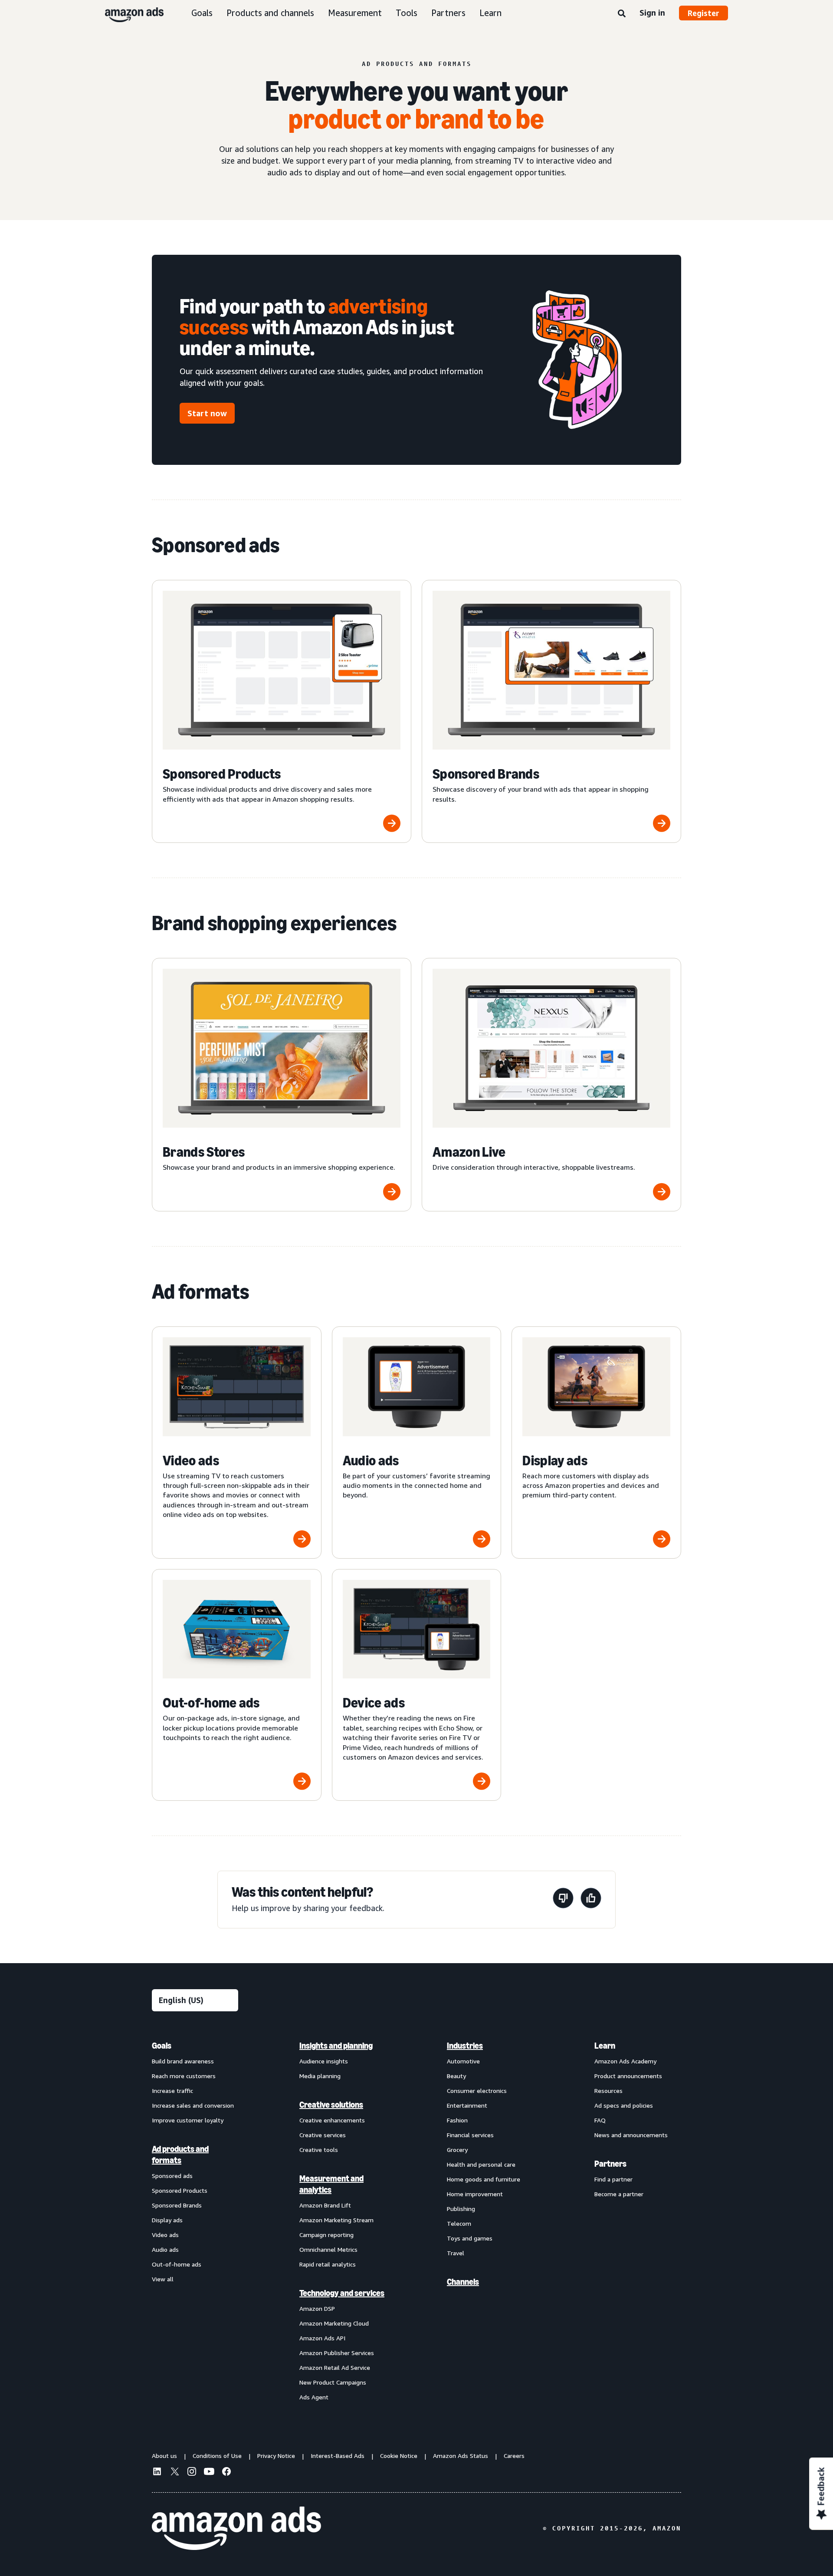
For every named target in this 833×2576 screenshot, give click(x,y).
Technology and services (342, 2293)
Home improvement (475, 2194)
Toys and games (470, 2238)
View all (163, 2279)
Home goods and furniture (484, 2179)
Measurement (355, 13)
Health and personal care (481, 2164)
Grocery (457, 2150)
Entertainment (467, 2105)
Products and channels (270, 13)
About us (164, 2456)
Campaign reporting (326, 2235)
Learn (490, 13)
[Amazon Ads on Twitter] (174, 2472)
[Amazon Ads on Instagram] (192, 2473)
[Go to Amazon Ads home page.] (236, 2528)
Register (703, 13)
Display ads (167, 2220)
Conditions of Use (217, 2456)
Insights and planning (336, 2046)
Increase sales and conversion (193, 2105)
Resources (608, 2091)
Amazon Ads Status (461, 2456)
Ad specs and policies (624, 2105)
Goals (202, 13)
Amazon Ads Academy (625, 2061)
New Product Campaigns (333, 2382)
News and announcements (631, 2135)
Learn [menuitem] (605, 2046)
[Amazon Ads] (127, 13)
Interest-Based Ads (338, 2456)
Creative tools (319, 2150)
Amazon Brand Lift (325, 2205)
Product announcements (628, 2076)
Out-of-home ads (177, 2264)
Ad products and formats (180, 2155)
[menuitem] (195, 2221)
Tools (407, 13)
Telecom (459, 2223)
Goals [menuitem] (162, 2046)
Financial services (470, 2135)
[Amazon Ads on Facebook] (226, 2473)
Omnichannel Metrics (328, 2249)
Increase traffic (172, 2091)
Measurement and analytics (331, 2184)
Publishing (461, 2209)
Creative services (323, 2135)
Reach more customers (184, 2076)
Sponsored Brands (177, 2205)
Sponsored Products (180, 2190)
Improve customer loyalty (188, 2120)
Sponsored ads (172, 2176)
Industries (465, 2046)
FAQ (600, 2120)
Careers (514, 2456)
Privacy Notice (276, 2456)
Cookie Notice (399, 2456)
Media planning (320, 2076)
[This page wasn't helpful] (563, 1900)
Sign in (652, 13)
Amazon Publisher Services (337, 2353)
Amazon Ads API (322, 2338)
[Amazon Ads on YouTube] (209, 2473)
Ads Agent (314, 2397)
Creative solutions (331, 2105)
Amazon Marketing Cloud (334, 2323)
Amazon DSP (317, 2308)
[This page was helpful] (591, 1900)
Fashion (457, 2120)
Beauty (456, 2076)
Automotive (463, 2061)
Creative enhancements (332, 2120)
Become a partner (619, 2194)
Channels (463, 2282)
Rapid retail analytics (328, 2264)
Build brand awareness (183, 2061)
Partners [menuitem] (610, 2164)
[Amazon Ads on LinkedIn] (157, 2473)
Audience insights (324, 2061)
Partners (448, 13)
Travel (456, 2253)
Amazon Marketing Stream (336, 2220)
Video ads (165, 2235)
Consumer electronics (477, 2091)
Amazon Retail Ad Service (335, 2367)
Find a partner (613, 2179)
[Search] (622, 14)
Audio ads (165, 2249)
